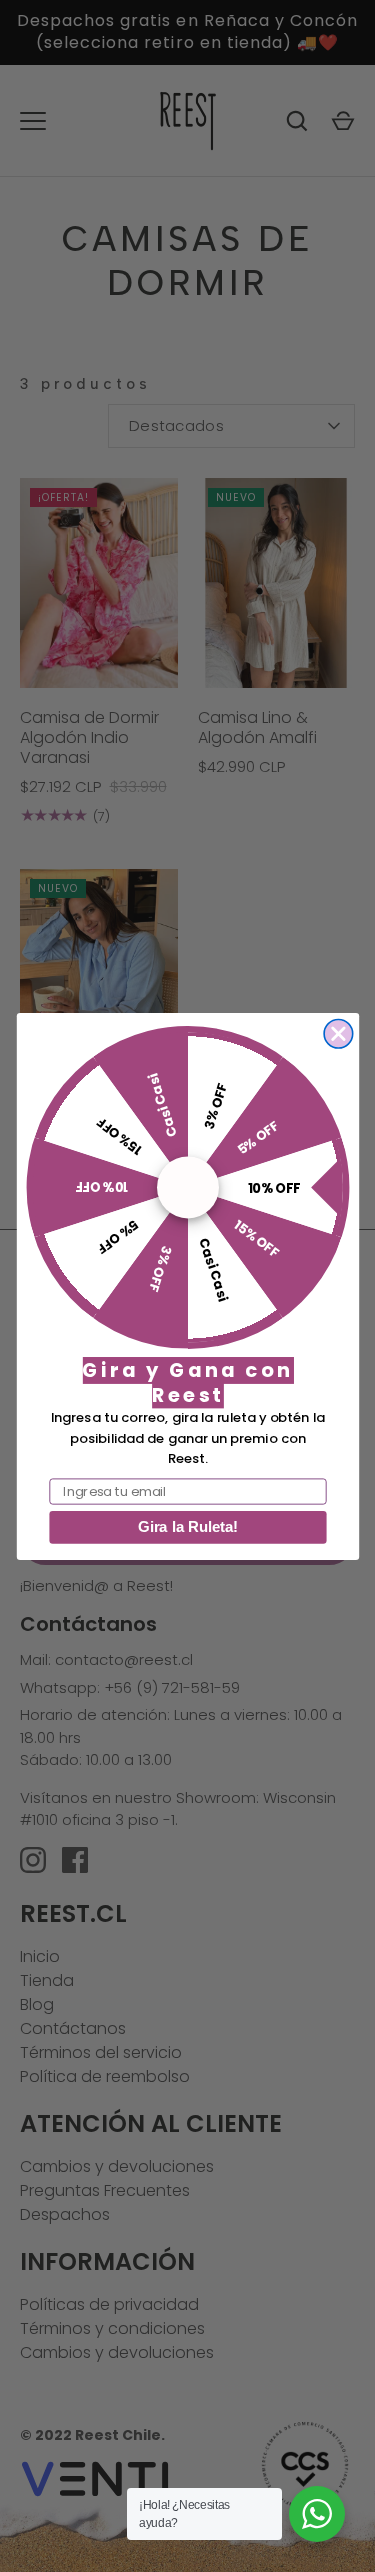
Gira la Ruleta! (187, 1527)
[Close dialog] (338, 1033)
